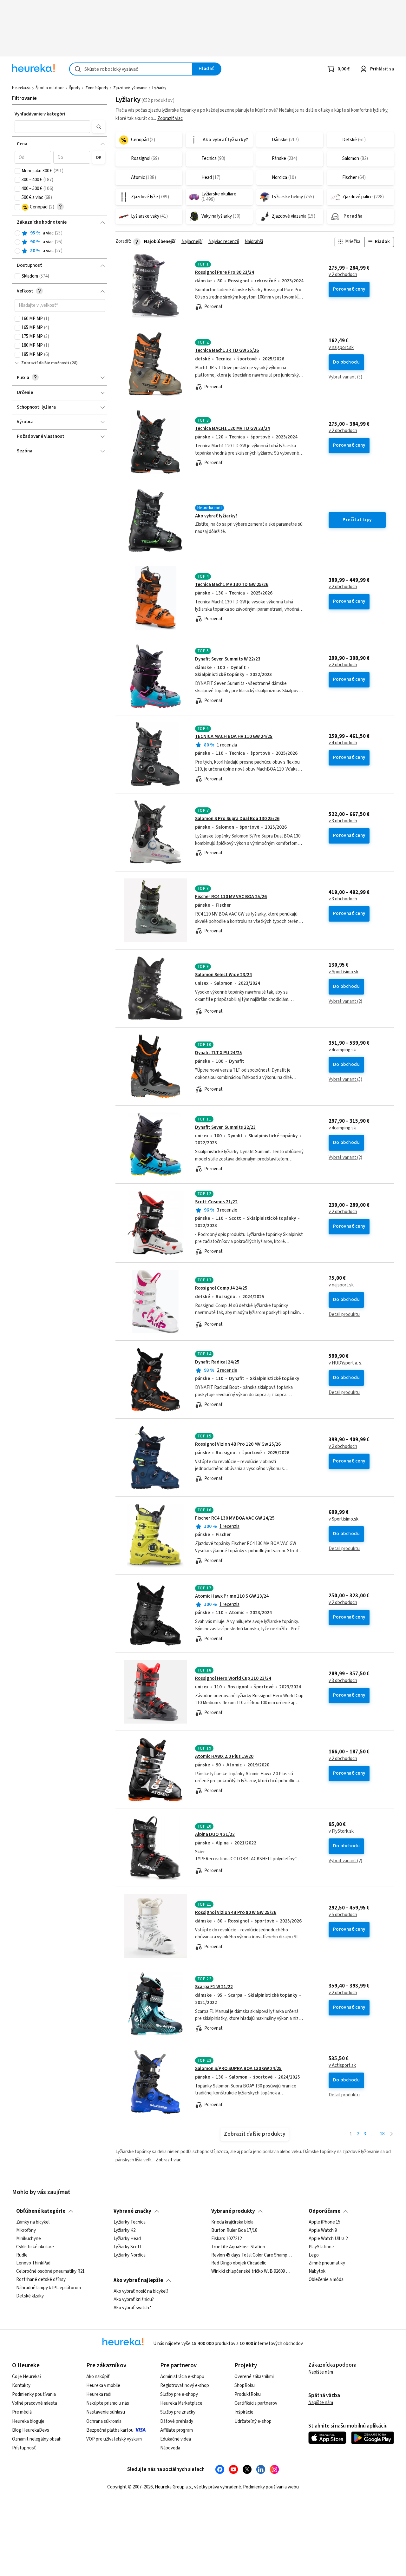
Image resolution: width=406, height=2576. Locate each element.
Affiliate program (177, 2430)
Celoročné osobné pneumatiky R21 (50, 2271)
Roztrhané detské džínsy (41, 2280)
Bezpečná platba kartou (110, 2430)
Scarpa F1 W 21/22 (214, 1987)
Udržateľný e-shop (253, 2421)
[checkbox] (17, 171)
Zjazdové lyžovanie (130, 88)
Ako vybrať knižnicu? (134, 2300)
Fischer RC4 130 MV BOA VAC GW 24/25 (235, 1518)
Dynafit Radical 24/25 (217, 1362)
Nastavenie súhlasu (106, 2412)
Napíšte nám (321, 2372)
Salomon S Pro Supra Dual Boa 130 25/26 (237, 819)
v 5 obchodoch (343, 1915)
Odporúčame (324, 2211)
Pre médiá (22, 2412)
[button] (52, 127)
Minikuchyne (29, 2239)
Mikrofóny (26, 2231)
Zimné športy (97, 88)
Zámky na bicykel (33, 2222)
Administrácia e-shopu (182, 2377)
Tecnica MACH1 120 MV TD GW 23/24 (232, 428)
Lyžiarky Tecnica (130, 2222)
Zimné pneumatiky (327, 2263)
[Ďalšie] (392, 2134)
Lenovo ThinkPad (33, 2263)
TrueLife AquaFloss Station (238, 2247)
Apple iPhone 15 (324, 2222)
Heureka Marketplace (181, 2403)
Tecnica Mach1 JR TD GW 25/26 (227, 350)
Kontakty (21, 2385)
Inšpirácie (244, 2412)
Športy (75, 88)
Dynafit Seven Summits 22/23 (225, 1127)
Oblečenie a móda (326, 2280)
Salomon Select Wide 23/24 (223, 975)
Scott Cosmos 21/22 (216, 1202)
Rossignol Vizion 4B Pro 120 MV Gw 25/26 (238, 1444)
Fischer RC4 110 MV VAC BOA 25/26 (231, 897)
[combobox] (131, 69)
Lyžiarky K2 (124, 2231)
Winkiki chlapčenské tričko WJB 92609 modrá (252, 2271)
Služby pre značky (178, 2412)
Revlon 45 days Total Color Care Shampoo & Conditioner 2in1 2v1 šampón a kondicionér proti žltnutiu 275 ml (252, 2255)
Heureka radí (99, 2394)
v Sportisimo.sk (344, 972)
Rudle (22, 2255)
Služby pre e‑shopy (179, 2394)
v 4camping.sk (342, 1050)
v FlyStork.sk (341, 1831)
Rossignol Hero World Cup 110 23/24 (233, 1678)
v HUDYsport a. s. (345, 1363)
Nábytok (317, 2271)
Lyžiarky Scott (128, 2247)
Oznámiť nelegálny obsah (37, 2439)
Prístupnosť (24, 2448)
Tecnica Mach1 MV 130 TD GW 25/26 (232, 585)
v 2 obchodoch (343, 275)
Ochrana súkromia (104, 2421)
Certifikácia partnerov (256, 2403)
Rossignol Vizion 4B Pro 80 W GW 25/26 (236, 1912)
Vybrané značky (132, 2211)
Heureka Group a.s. (173, 2487)
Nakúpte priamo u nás (108, 2403)
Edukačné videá (176, 2439)
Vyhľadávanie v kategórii (41, 114)
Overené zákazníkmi (254, 2377)
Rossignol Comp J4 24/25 (221, 1288)
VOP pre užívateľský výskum (114, 2439)
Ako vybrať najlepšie (138, 2280)
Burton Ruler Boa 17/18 (234, 2231)
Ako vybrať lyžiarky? (216, 516)
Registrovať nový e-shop (185, 2385)
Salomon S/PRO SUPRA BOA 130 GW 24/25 (238, 2069)
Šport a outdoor (50, 88)
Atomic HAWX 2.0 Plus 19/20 (224, 1756)
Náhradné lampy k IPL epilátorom (49, 2288)
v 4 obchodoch (343, 743)
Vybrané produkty (233, 2211)
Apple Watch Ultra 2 (328, 2239)
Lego (314, 2255)
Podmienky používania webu (271, 2487)
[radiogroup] (60, 242)
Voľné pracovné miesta (35, 2403)
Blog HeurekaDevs (31, 2430)
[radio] (17, 233)
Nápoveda (170, 2448)
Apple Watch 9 (323, 2231)
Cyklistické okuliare (35, 2247)
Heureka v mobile (103, 2385)
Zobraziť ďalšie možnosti (45, 363)
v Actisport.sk (342, 2066)
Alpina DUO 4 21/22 (215, 1834)
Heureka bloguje (28, 2421)
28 (382, 2134)
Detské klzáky (30, 2296)
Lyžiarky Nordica (130, 2255)
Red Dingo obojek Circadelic (239, 2263)
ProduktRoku (248, 2394)
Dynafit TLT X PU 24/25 (219, 1053)
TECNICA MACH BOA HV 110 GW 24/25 (234, 736)
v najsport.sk (341, 348)
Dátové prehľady (177, 2421)
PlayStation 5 (322, 2247)
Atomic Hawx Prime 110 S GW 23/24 (232, 1596)
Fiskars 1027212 (226, 2239)
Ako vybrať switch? (132, 2308)
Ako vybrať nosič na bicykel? (141, 2291)
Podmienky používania (34, 2394)
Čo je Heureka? (27, 2377)
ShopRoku (245, 2385)
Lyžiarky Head (127, 2239)
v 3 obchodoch (343, 821)
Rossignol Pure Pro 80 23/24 (225, 272)
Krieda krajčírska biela (232, 2222)
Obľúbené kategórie (41, 2211)
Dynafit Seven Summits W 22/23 (228, 659)
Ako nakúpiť (98, 2377)
